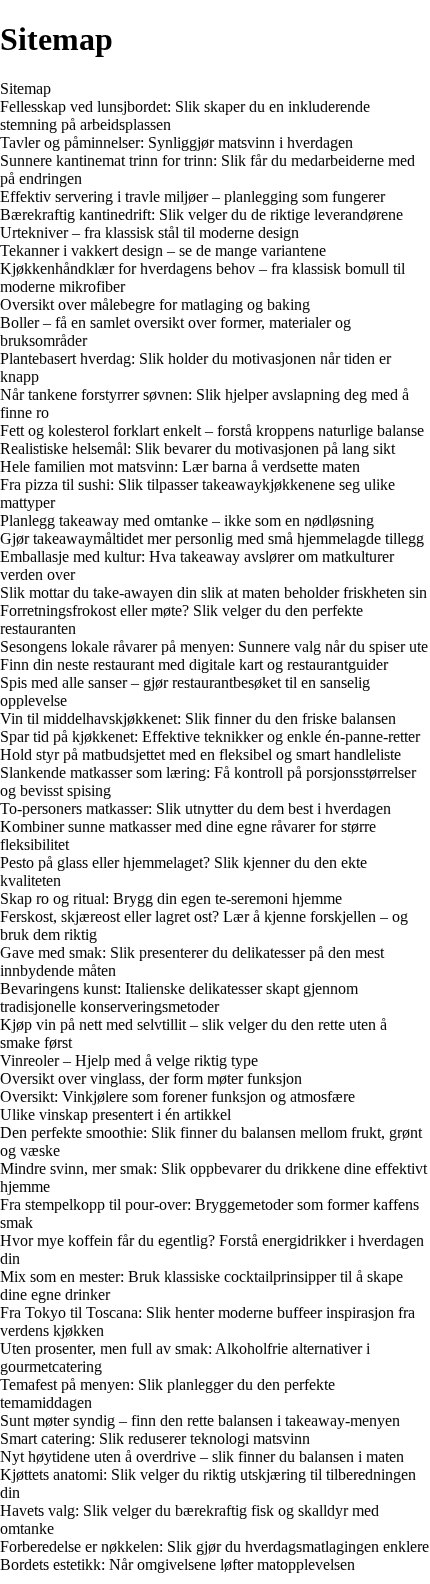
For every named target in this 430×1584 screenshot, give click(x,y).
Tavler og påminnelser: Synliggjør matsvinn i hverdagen (176, 142)
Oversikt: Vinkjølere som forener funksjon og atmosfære (177, 1096)
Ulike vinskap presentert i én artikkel (115, 1114)
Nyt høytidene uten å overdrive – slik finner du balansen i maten (202, 1456)
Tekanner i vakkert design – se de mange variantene (163, 250)
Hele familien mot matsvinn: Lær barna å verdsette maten (180, 466)
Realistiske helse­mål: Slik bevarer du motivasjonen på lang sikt (197, 448)
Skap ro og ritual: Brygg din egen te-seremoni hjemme (171, 898)
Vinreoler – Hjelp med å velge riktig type (129, 1060)
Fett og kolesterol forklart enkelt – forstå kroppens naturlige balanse (212, 430)
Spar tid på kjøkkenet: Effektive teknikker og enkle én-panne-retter (210, 736)
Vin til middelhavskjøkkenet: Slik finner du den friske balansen (198, 718)
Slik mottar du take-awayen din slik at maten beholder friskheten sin (213, 592)
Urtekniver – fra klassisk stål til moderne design (149, 232)
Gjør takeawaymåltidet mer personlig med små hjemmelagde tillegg (212, 538)
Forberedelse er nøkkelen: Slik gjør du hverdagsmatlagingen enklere (214, 1546)
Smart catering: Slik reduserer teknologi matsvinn (155, 1438)
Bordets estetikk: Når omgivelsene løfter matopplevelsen (177, 1564)
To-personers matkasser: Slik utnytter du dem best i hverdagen (195, 808)
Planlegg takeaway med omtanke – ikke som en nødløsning (187, 520)
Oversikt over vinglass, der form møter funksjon (151, 1078)
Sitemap (25, 88)
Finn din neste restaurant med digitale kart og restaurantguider (194, 664)
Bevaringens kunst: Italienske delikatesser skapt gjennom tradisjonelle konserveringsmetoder (179, 997)
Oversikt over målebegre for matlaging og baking (155, 304)
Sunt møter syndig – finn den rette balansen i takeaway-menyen (200, 1420)
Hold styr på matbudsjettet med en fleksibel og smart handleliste (200, 754)
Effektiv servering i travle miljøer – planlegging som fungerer (192, 196)
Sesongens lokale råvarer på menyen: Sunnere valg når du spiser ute (214, 646)
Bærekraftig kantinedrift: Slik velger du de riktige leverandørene (201, 214)
